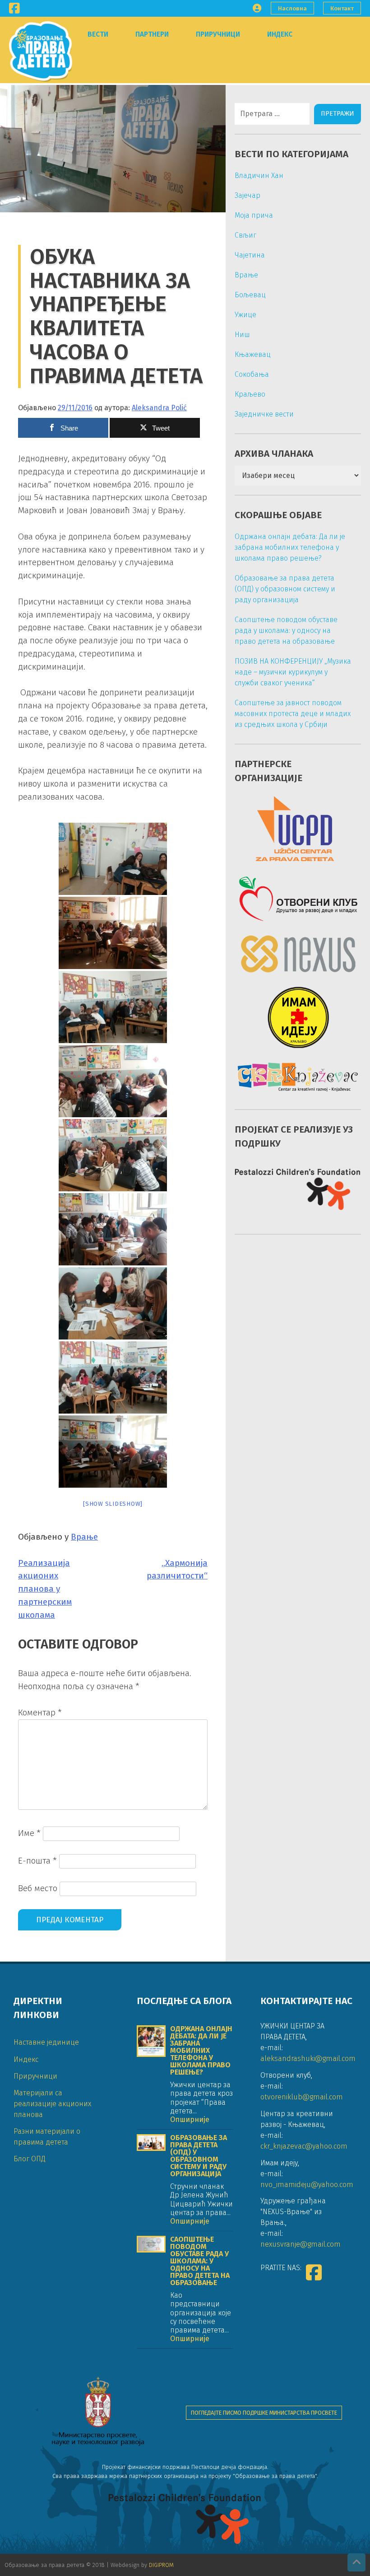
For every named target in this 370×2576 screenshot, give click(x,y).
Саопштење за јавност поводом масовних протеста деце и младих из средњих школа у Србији (293, 714)
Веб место (38, 1888)
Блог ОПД (30, 2159)
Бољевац (250, 295)
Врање (84, 1537)
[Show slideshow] (113, 1504)
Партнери (152, 34)
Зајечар (247, 195)
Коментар (40, 1712)
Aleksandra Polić (159, 408)
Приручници (218, 34)
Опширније (190, 2119)
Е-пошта (37, 1861)
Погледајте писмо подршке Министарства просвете (264, 2413)
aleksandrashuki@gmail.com (308, 2058)
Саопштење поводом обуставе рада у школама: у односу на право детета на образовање (286, 630)
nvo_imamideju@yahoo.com (307, 2185)
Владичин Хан (259, 176)
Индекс (280, 34)
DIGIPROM (161, 2565)
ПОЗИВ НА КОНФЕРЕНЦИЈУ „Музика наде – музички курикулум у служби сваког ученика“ (293, 672)
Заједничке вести (264, 414)
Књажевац (253, 354)
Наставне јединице (46, 2042)
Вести (98, 34)
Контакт (342, 8)
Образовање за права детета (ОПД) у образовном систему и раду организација (285, 589)
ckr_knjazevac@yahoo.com (304, 2146)
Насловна (292, 8)
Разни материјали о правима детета (47, 2137)
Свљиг (245, 235)
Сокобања (252, 374)
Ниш (242, 335)
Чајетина (250, 255)
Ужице (245, 315)
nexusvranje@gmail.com (301, 2244)
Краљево (250, 394)
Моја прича (254, 215)
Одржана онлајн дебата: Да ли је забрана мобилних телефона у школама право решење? (290, 547)
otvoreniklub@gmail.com (302, 2097)
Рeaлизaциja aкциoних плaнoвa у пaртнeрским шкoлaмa (45, 1589)
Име (29, 1833)
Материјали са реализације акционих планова (52, 2104)
